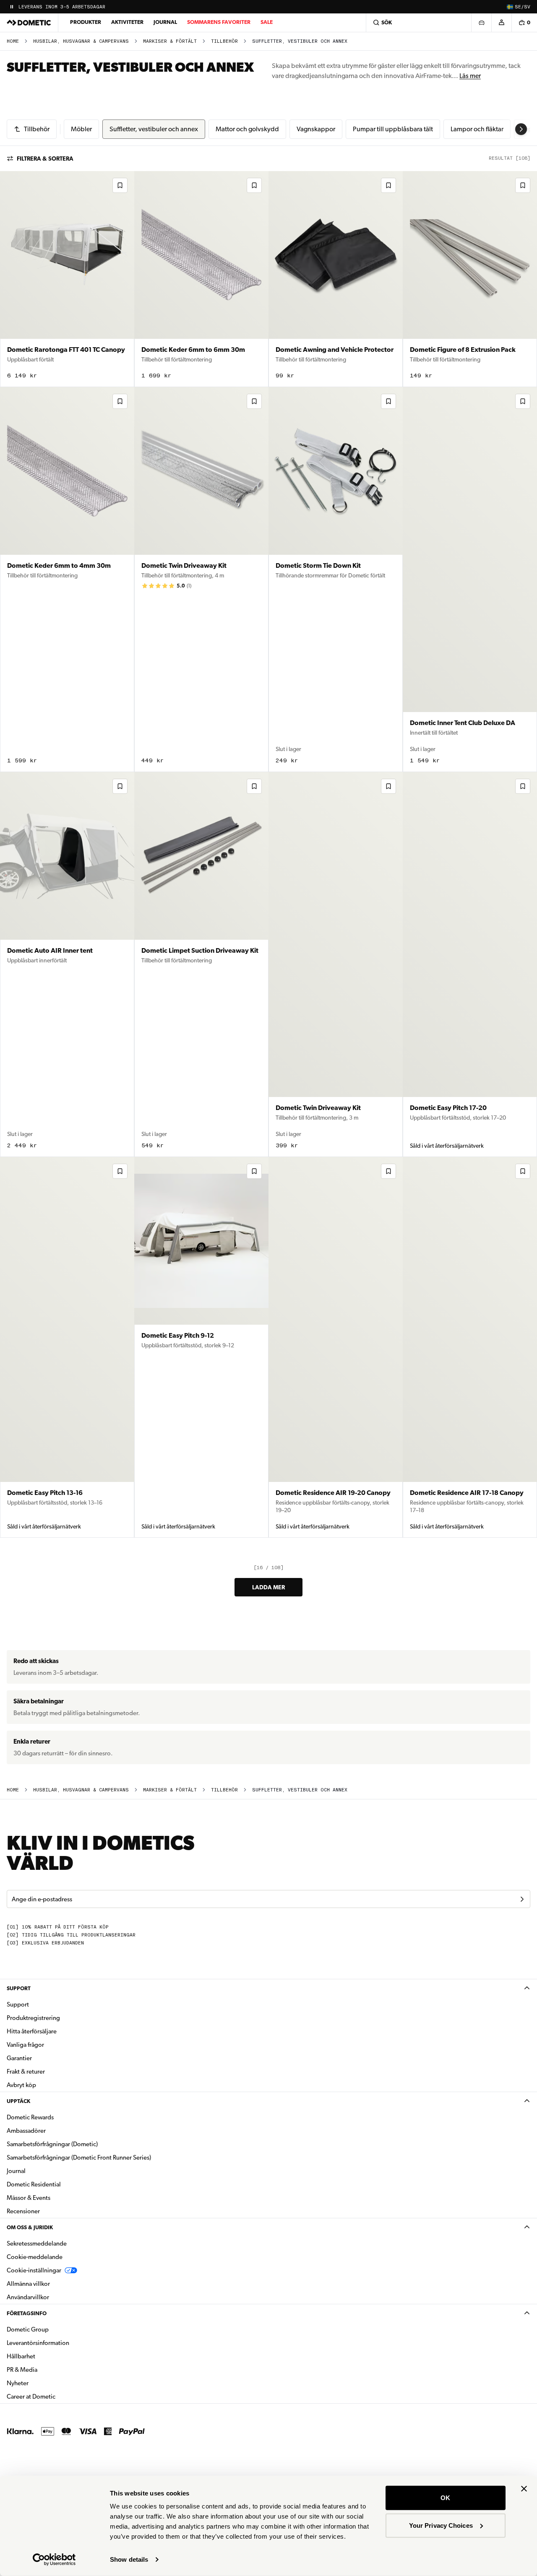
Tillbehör (224, 41)
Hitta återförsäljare (32, 2031)
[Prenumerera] (522, 1899)
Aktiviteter (127, 22)
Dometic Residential (60, 2184)
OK (445, 2498)
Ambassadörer (26, 2131)
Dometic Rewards (30, 2117)
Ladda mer (268, 1587)
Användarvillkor (28, 2297)
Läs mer (470, 76)
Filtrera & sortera (45, 159)
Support (19, 1988)
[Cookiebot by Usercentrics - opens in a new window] (54, 2560)
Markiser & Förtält (170, 41)
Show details (129, 2559)
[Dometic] (29, 23)
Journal (165, 22)
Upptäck (18, 2101)
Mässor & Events (29, 2198)
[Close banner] (524, 2489)
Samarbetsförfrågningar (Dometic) (52, 2144)
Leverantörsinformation (38, 2343)
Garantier (19, 2058)
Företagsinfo (27, 2313)
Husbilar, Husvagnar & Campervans (81, 41)
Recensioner (23, 2211)
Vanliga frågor (25, 2045)
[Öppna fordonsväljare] (481, 23)
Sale (267, 22)
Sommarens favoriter (219, 22)
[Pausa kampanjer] (12, 7)
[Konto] (501, 23)
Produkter (86, 22)
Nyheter (44, 2383)
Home (13, 41)
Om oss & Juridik (30, 2227)
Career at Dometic (57, 2396)
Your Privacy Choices (441, 2525)
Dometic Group (54, 2329)
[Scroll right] (521, 129)
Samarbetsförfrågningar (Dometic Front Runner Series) (79, 2157)
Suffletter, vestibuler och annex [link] (300, 41)
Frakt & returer (26, 2072)
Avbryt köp (21, 2085)
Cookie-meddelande (35, 2257)
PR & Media (48, 2369)
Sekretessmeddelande (37, 2243)
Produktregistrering (33, 2018)
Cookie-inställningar (34, 2270)
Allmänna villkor (28, 2284)
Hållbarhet (21, 2356)
